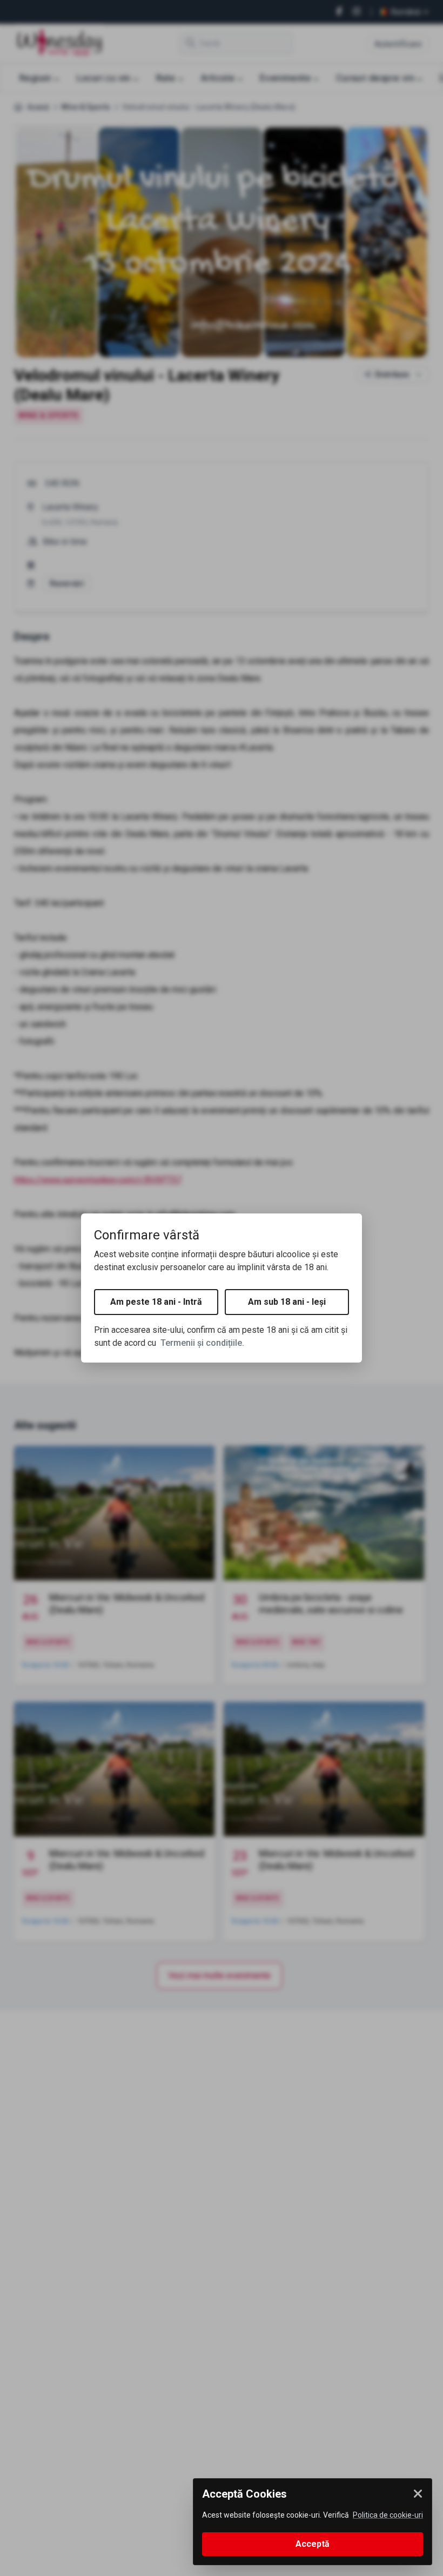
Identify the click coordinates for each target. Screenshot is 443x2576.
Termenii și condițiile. (202, 1343)
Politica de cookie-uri (388, 2515)
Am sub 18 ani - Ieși (287, 1302)
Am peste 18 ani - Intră (156, 1302)
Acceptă (313, 2544)
